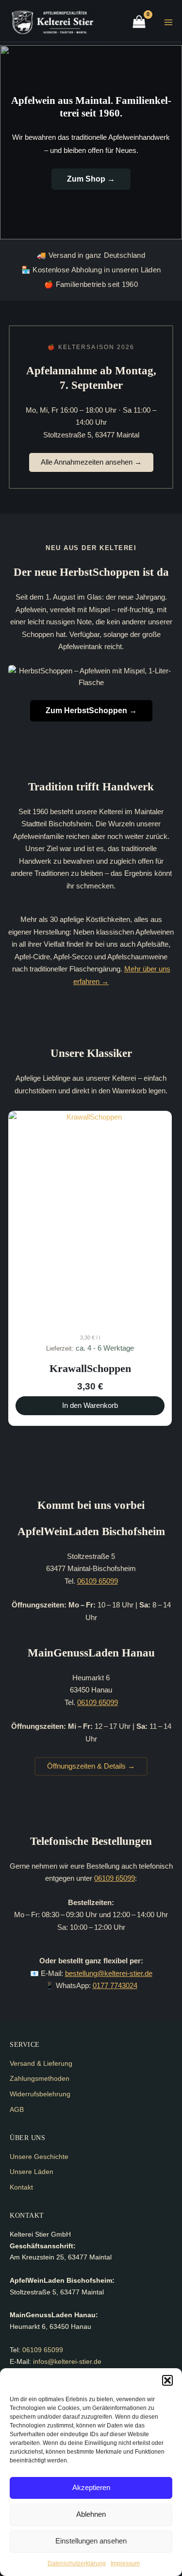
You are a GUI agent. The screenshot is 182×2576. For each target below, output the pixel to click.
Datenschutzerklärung (77, 2563)
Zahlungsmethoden (40, 2078)
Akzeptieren (91, 2487)
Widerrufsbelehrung (40, 2094)
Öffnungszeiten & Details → (91, 1766)
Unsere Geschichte (39, 2157)
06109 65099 (98, 1581)
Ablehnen (91, 2514)
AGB (17, 2109)
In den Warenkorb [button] (90, 1405)
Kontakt (21, 2187)
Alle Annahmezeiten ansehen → (91, 462)
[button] (167, 2380)
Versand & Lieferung (41, 2063)
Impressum (125, 2563)
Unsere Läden (32, 2172)
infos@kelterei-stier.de (67, 2361)
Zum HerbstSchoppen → (91, 711)
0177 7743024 (115, 1986)
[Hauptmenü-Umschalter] (168, 22)
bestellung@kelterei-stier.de (109, 1974)
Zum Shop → (91, 179)
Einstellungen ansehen (91, 2541)
